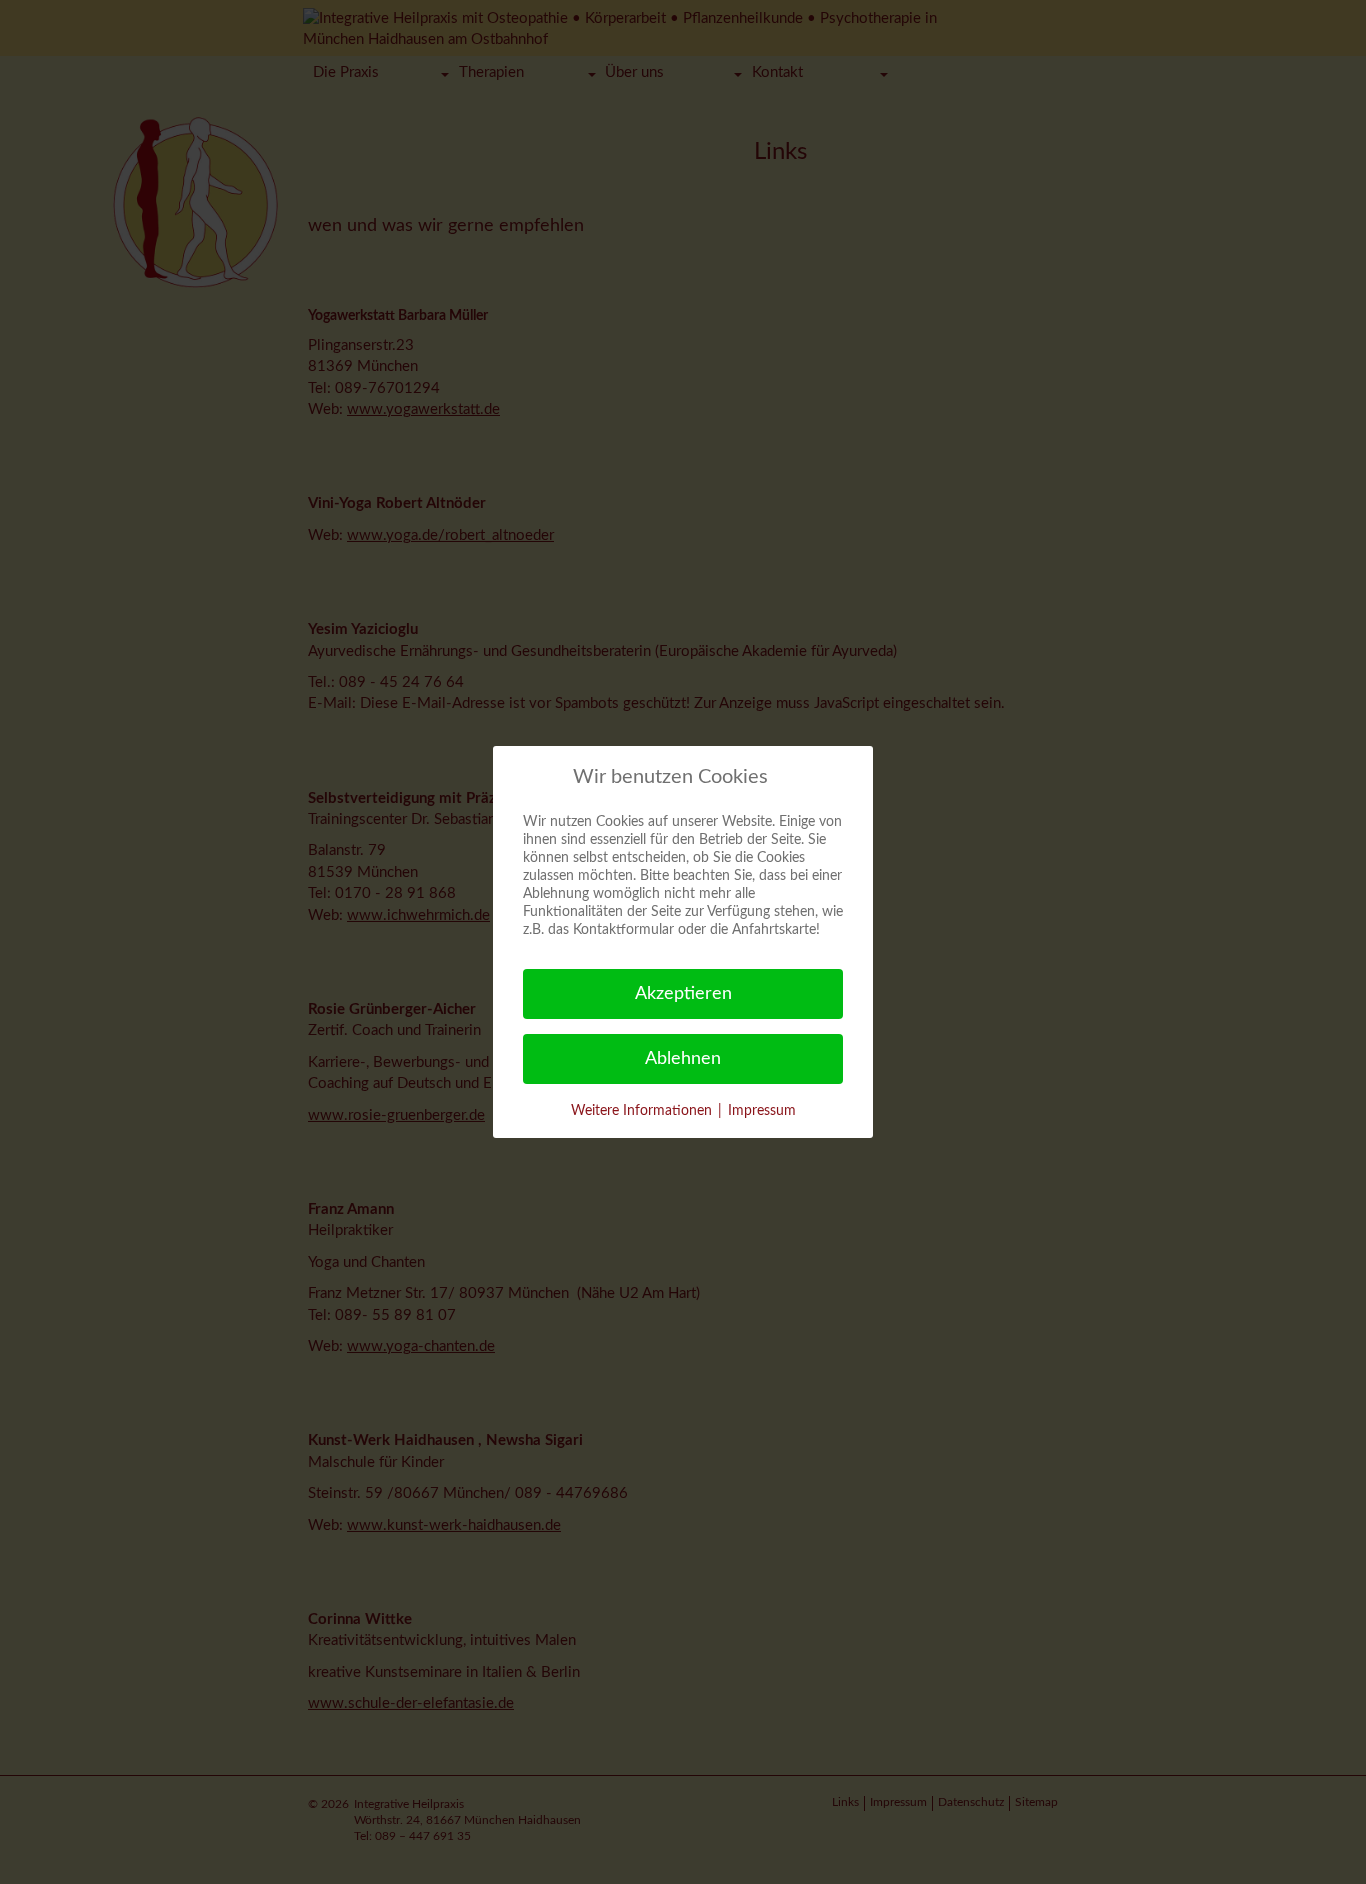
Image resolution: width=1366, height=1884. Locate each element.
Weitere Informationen (641, 1111)
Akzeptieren (683, 994)
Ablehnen (683, 1059)
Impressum (762, 1111)
